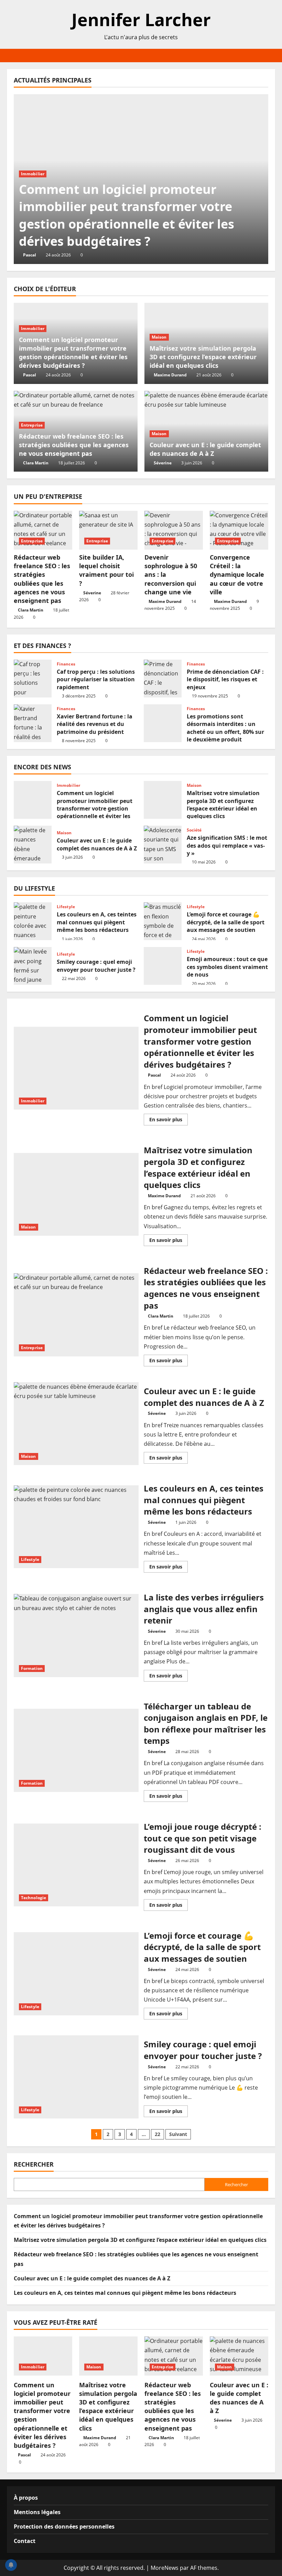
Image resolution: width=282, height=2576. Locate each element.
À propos (26, 2498)
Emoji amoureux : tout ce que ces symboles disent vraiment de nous (163, 966)
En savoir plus (169, 1121)
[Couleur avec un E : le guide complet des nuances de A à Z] (239, 2356)
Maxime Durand (170, 375)
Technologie (34, 1898)
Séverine (163, 463)
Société (194, 830)
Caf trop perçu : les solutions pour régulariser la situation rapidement (33, 679)
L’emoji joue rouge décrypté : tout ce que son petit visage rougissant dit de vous (76, 1865)
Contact (25, 2541)
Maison (159, 337)
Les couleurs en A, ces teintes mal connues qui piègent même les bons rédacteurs (33, 921)
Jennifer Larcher (141, 20)
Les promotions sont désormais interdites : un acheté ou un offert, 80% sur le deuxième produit (163, 723)
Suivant (178, 2134)
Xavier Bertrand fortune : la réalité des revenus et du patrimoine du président (33, 723)
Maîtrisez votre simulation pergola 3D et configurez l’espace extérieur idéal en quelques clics (203, 357)
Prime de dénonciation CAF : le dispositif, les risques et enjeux (163, 679)
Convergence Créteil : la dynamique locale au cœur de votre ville (237, 575)
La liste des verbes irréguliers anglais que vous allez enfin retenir (76, 1636)
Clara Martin (36, 463)
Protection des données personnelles (64, 2527)
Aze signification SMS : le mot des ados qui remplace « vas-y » (163, 845)
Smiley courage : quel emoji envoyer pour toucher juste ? (33, 966)
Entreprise (32, 425)
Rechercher (34, 2164)
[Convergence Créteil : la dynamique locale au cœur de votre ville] (239, 530)
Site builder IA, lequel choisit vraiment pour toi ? (106, 570)
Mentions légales (37, 2512)
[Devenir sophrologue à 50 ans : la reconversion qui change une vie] (174, 530)
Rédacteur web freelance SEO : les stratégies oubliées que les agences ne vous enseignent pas (74, 445)
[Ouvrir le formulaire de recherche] (273, 56)
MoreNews (165, 2568)
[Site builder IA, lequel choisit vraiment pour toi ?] (108, 530)
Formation (32, 1668)
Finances (66, 664)
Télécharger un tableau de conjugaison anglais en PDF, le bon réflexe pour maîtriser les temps (76, 1750)
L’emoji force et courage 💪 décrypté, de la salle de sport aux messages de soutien (163, 921)
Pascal (30, 255)
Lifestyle (66, 907)
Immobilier (33, 174)
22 (158, 2134)
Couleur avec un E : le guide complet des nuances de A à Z (205, 449)
